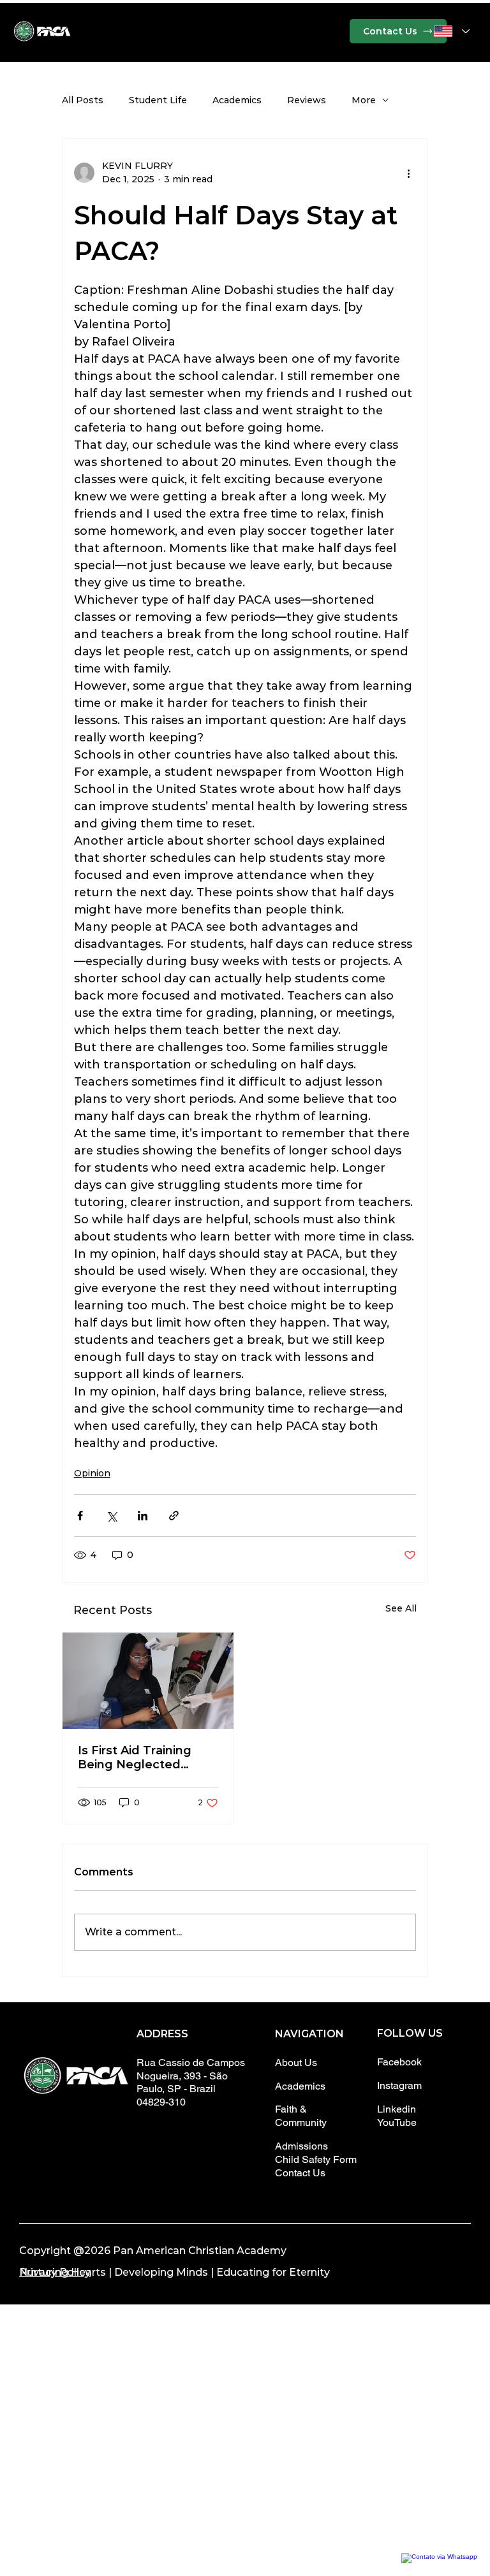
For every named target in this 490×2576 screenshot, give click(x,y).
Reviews (307, 100)
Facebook (399, 2062)
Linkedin (397, 2109)
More (364, 100)
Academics (237, 100)
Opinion (92, 1473)
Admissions (301, 2146)
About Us (296, 2063)
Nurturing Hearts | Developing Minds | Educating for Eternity (174, 2272)
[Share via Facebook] (80, 1516)
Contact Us (300, 2173)
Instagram (399, 2085)
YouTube (397, 2122)
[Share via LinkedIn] (143, 1516)
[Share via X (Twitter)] (111, 1516)
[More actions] (408, 173)
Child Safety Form (316, 2159)
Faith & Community (301, 2116)
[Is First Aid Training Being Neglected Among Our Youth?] (148, 1681)
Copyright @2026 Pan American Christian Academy (153, 2251)
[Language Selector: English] (452, 31)
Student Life (158, 100)
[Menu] (245, 31)
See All (401, 1608)
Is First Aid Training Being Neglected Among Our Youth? (135, 1757)
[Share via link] (174, 1516)
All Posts (83, 100)
